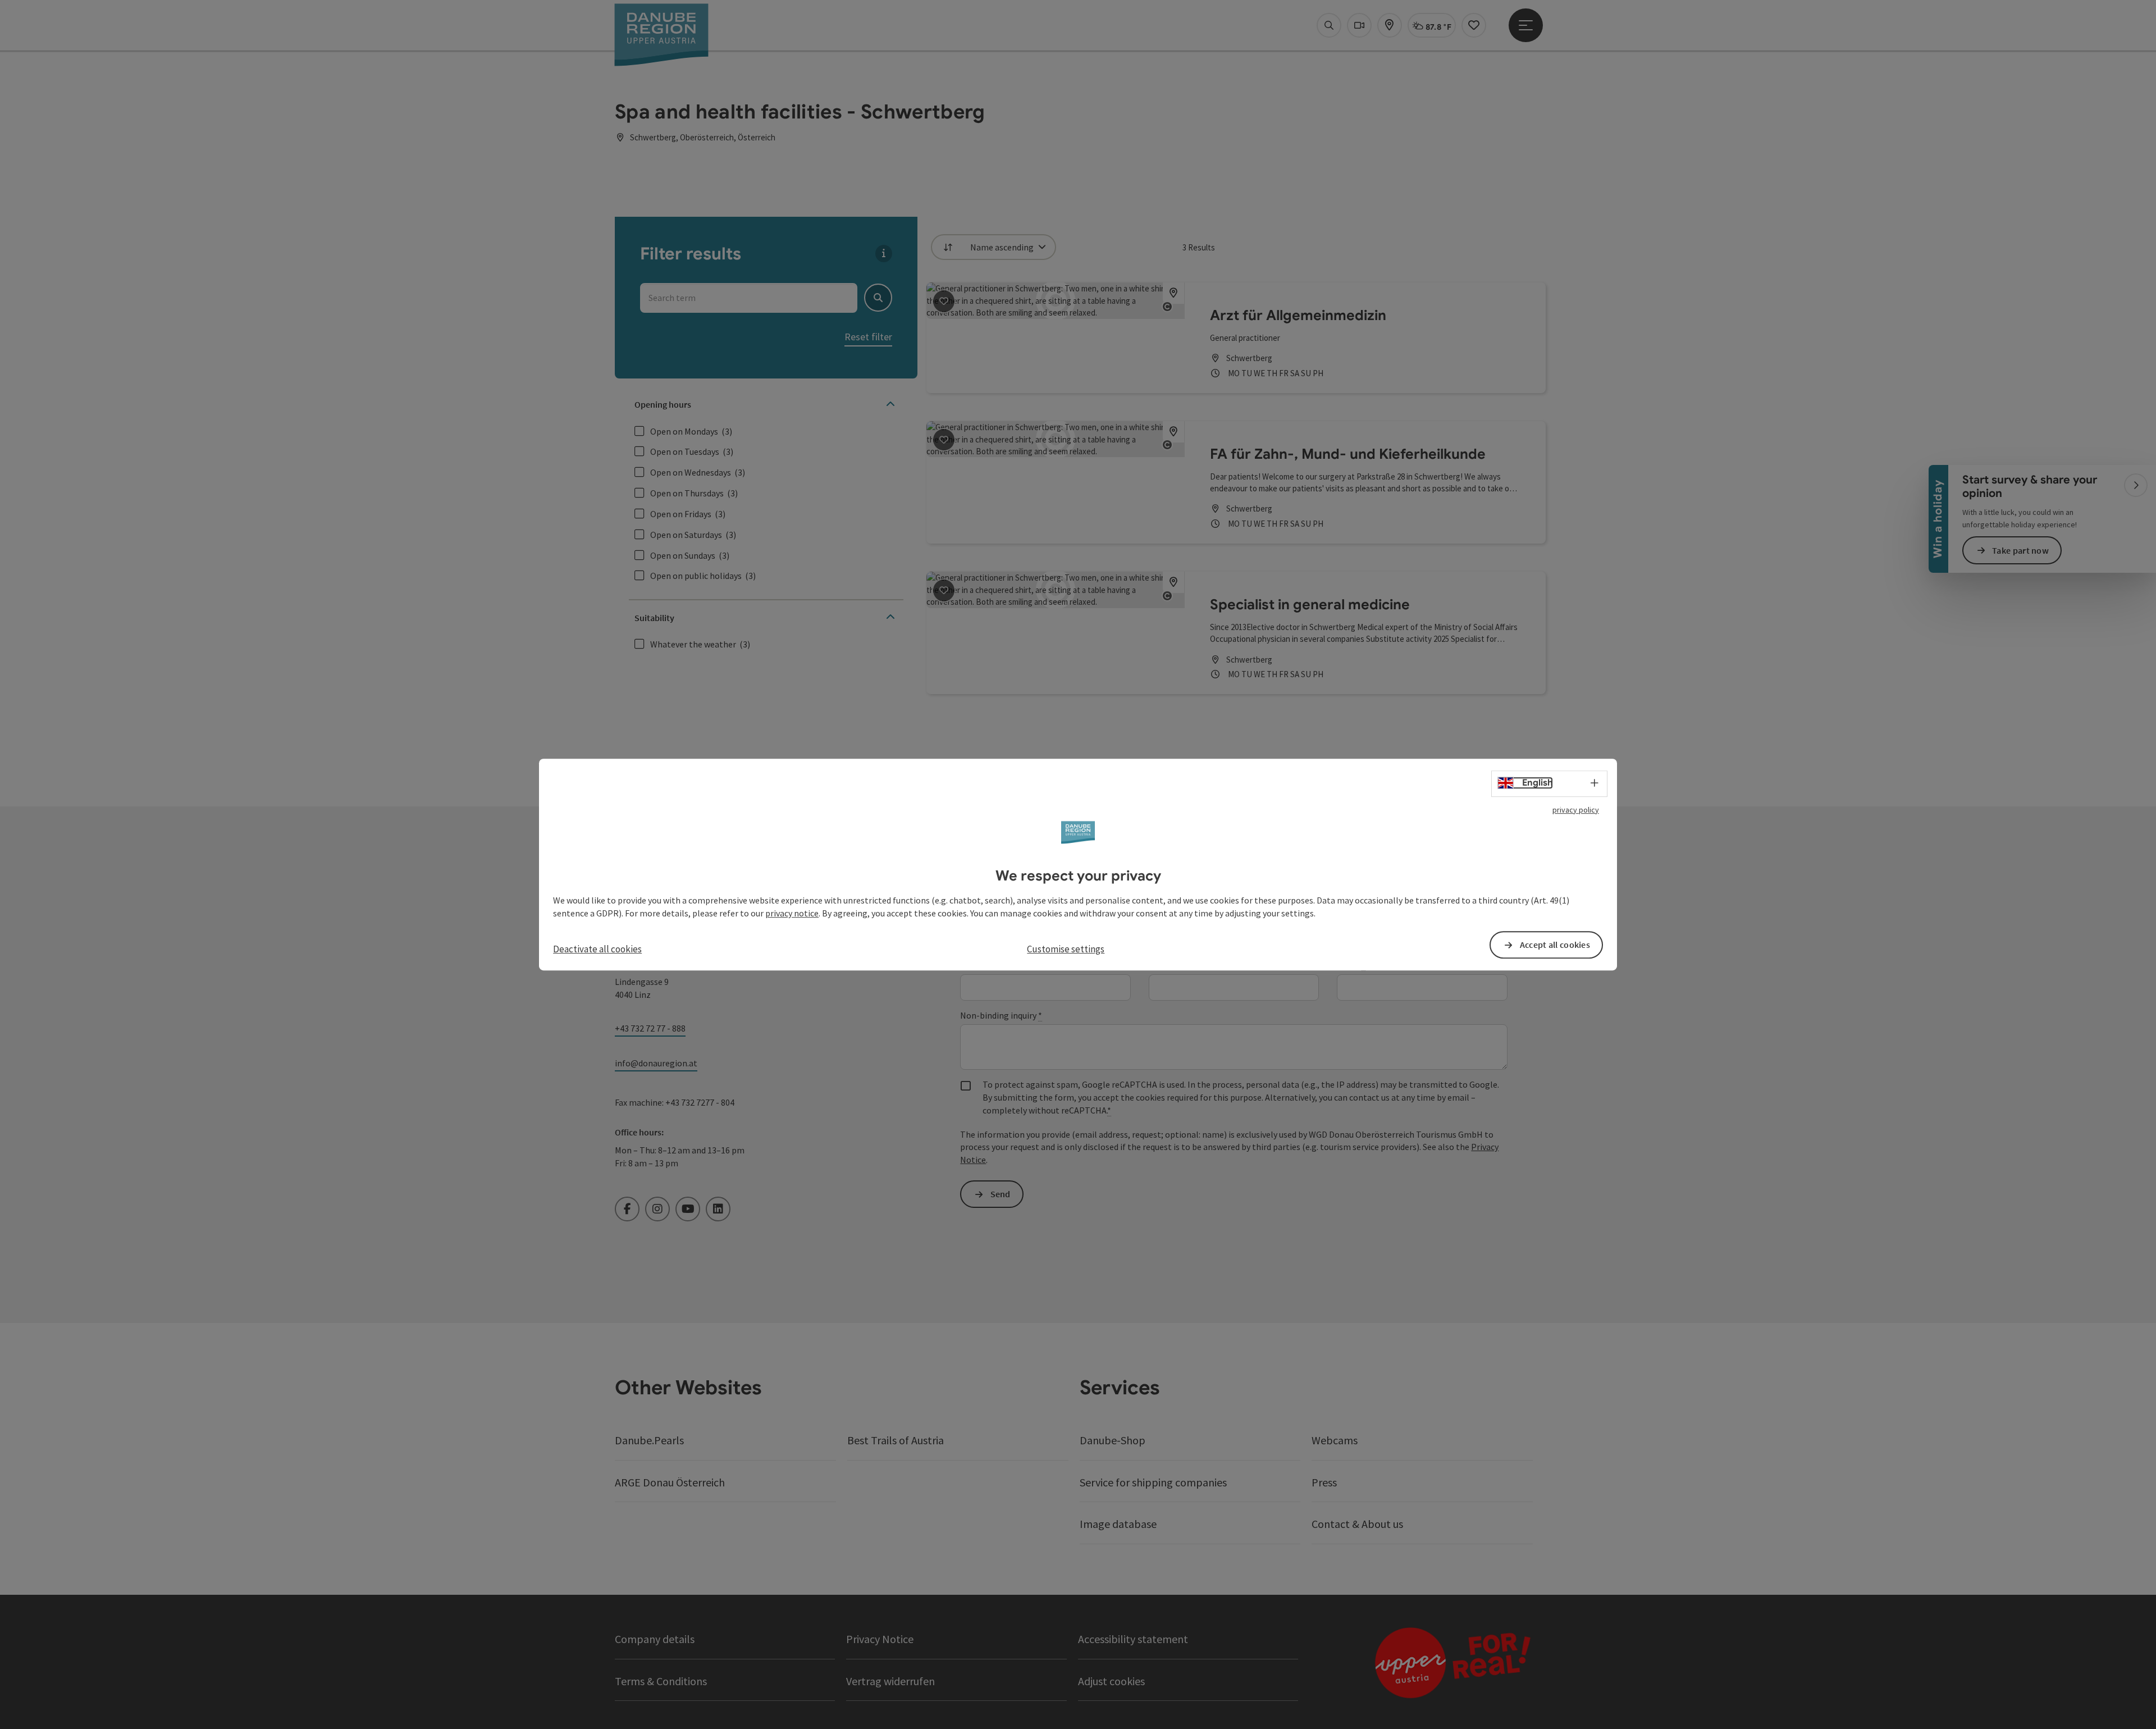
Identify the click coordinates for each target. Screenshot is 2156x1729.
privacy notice (792, 913)
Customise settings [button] (1066, 949)
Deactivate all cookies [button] (597, 949)
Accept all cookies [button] (1555, 945)
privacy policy (1576, 810)
